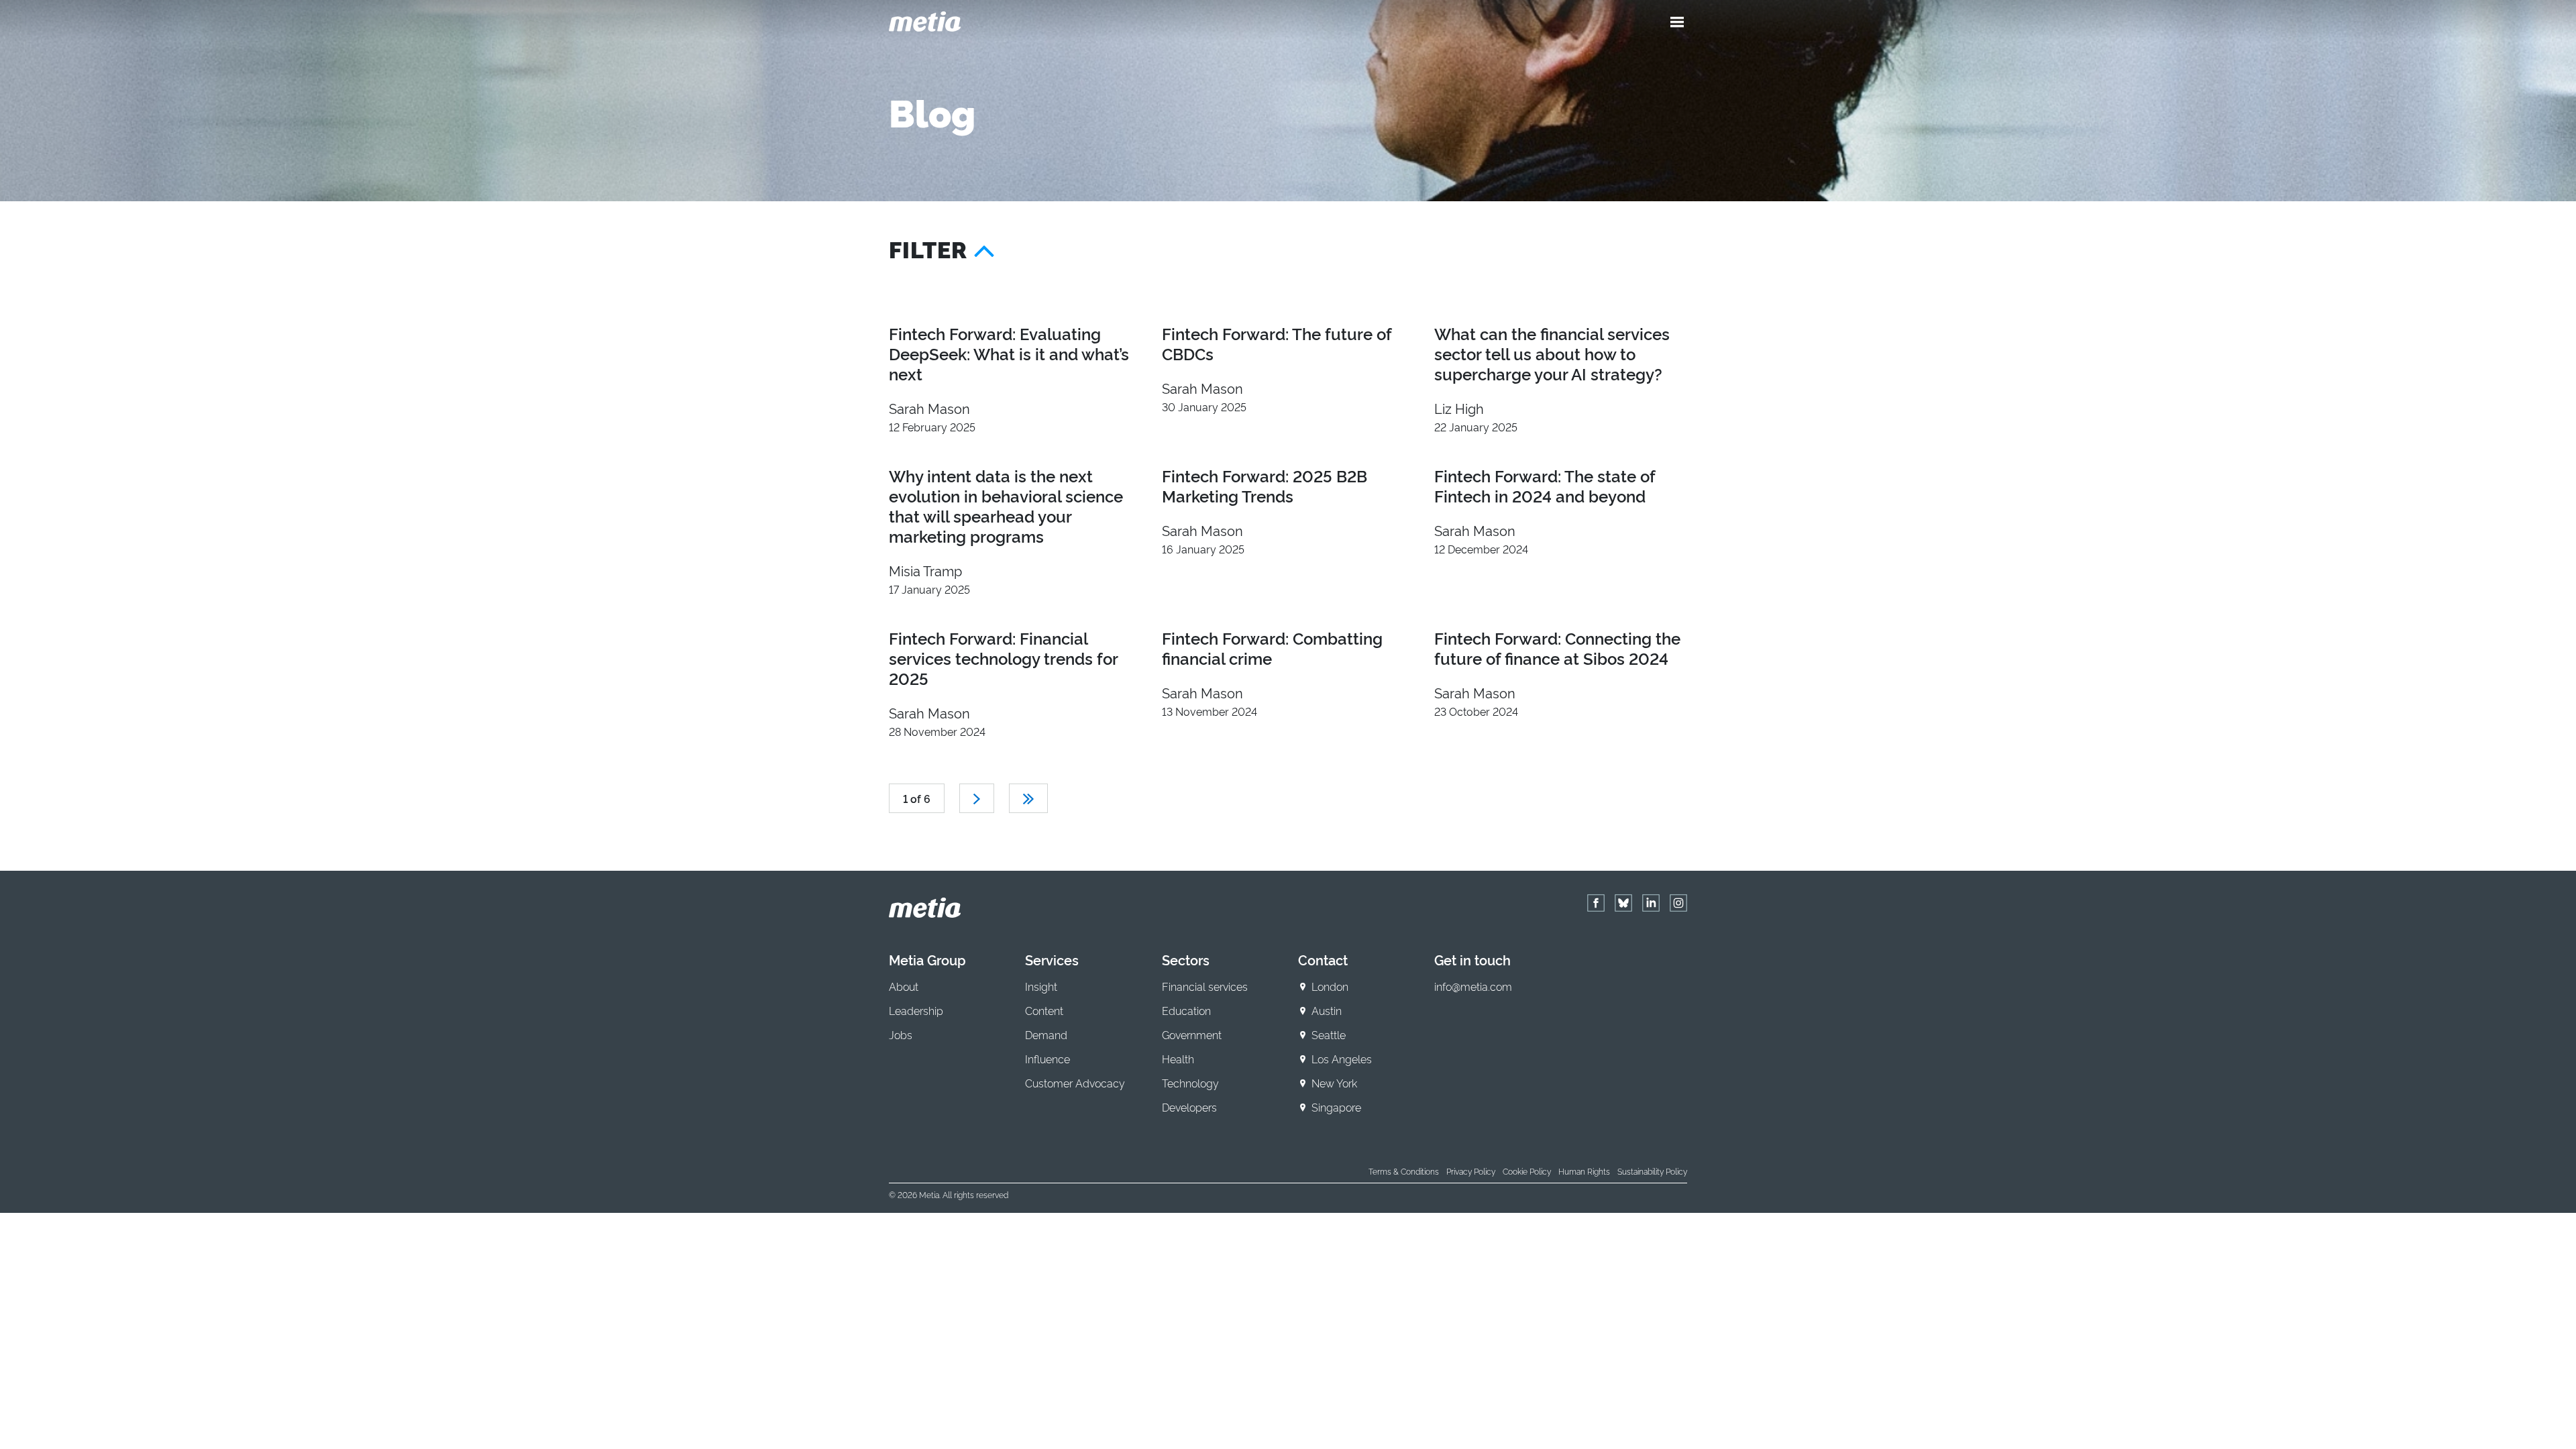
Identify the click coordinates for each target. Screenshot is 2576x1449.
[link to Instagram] (1678, 903)
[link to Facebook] (1596, 903)
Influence (1048, 1059)
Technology (1190, 1083)
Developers (1189, 1107)
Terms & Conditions (1404, 1171)
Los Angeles (1342, 1059)
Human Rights (1584, 1171)
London (1330, 986)
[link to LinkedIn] (1651, 903)
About (904, 986)
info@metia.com (1473, 986)
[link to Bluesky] (1623, 903)
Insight (1041, 986)
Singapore (1336, 1107)
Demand (1046, 1034)
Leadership (916, 1010)
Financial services (1205, 986)
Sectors (1186, 959)
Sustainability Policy (1652, 1171)
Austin (1327, 1010)
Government (1192, 1034)
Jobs (901, 1034)
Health (1178, 1059)
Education (1186, 1010)
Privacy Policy (1471, 1171)
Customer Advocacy (1075, 1083)
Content (1044, 1010)
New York (1334, 1083)
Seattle (1329, 1034)
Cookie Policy (1527, 1171)
